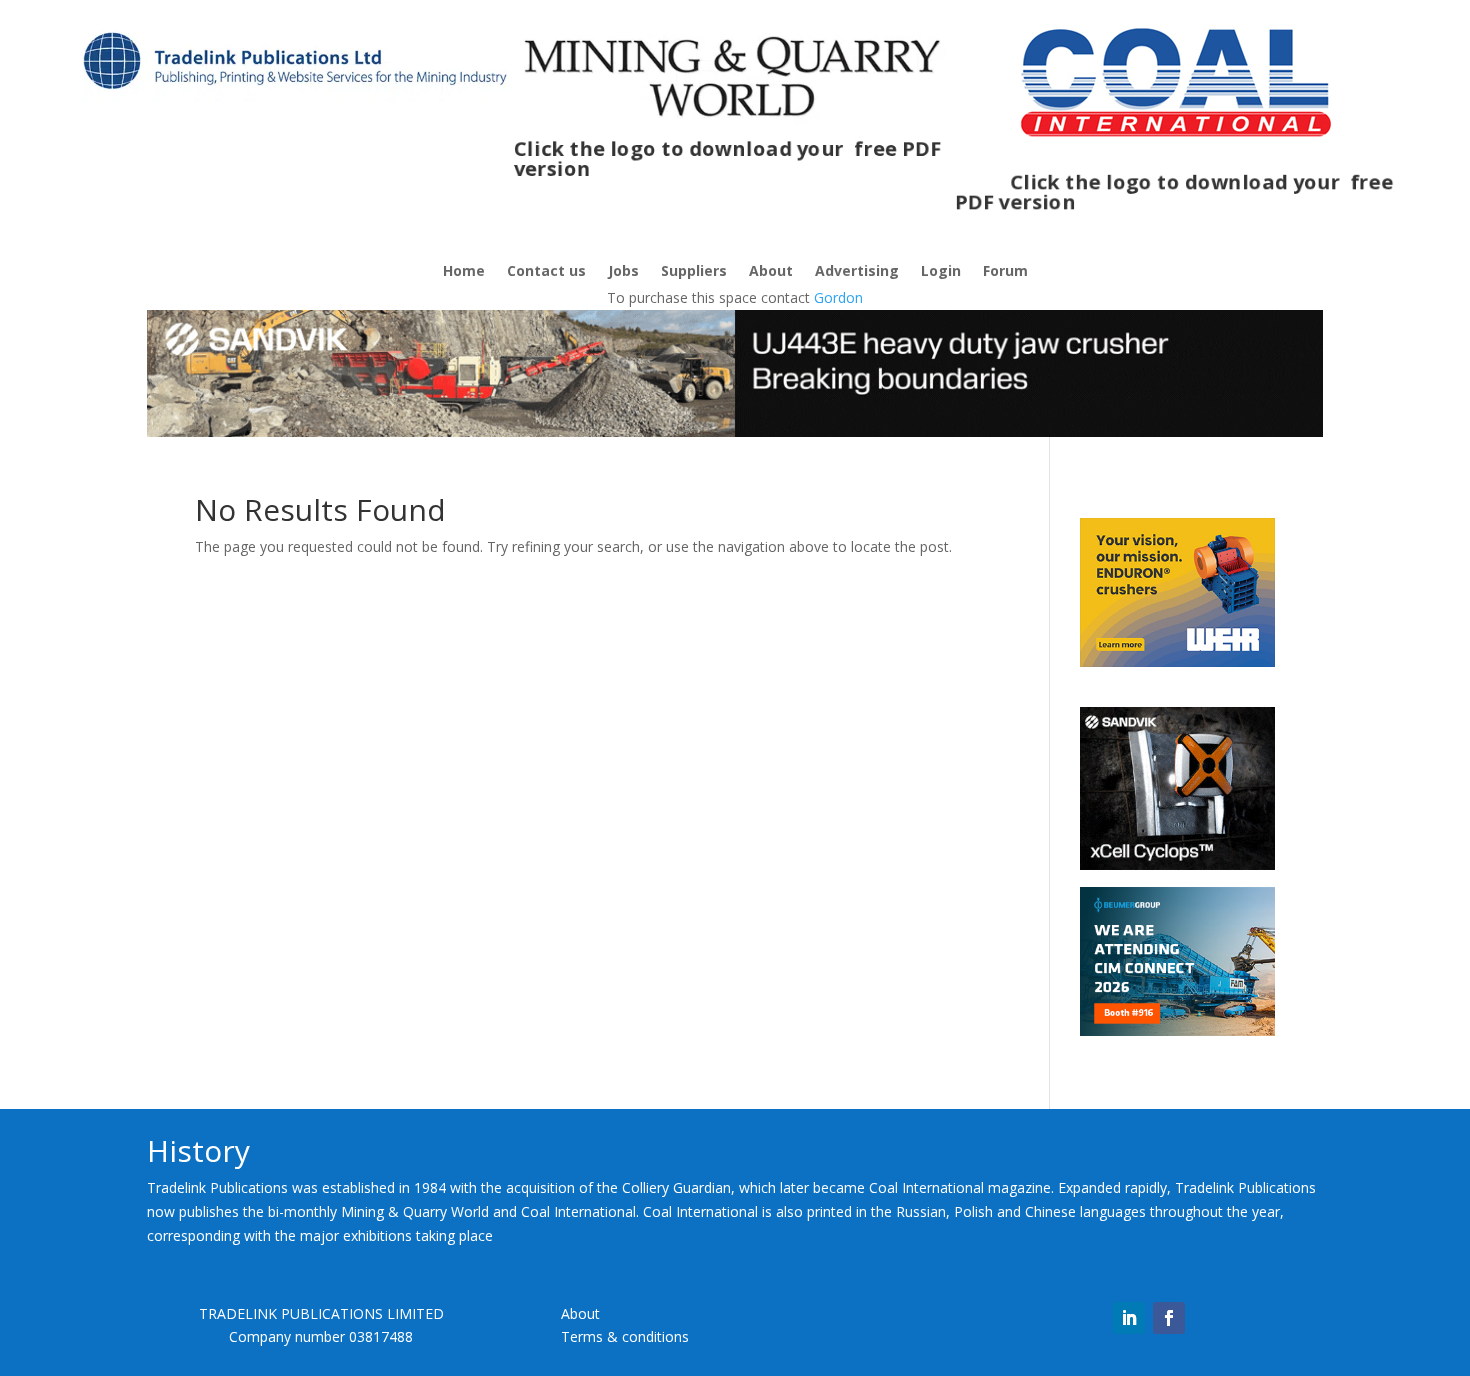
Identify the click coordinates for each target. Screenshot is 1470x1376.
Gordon (838, 297)
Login (941, 272)
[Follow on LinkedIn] (1129, 1318)
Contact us (546, 272)
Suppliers (694, 272)
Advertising (857, 272)
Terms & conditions (625, 1336)
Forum (1005, 272)
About (771, 272)
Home (464, 272)
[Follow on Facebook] (1169, 1318)
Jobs (623, 272)
